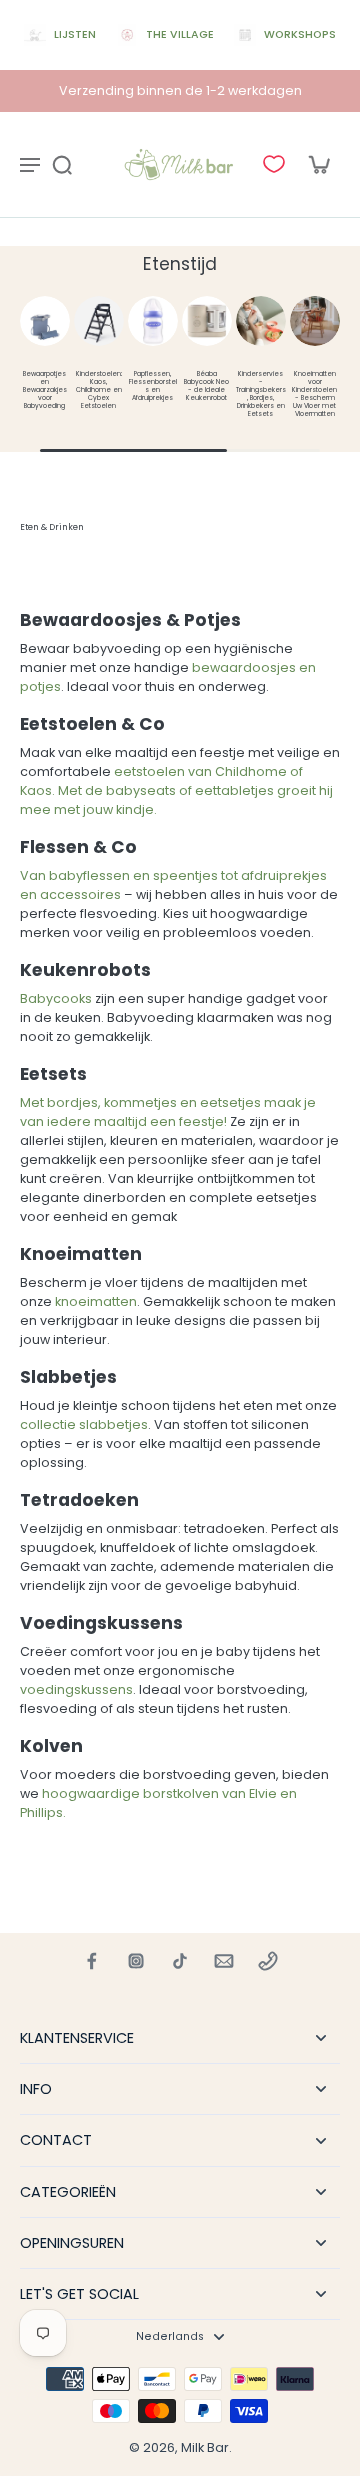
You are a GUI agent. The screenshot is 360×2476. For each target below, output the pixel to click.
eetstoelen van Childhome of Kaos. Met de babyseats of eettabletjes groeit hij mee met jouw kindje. (176, 790)
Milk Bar (205, 2447)
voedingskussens (76, 1689)
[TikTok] (180, 1961)
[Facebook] (92, 1961)
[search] (62, 164)
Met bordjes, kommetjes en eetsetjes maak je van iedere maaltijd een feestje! (168, 1112)
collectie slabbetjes (84, 1424)
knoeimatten (96, 1301)
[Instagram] (136, 1961)
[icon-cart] (318, 164)
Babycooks (56, 998)
